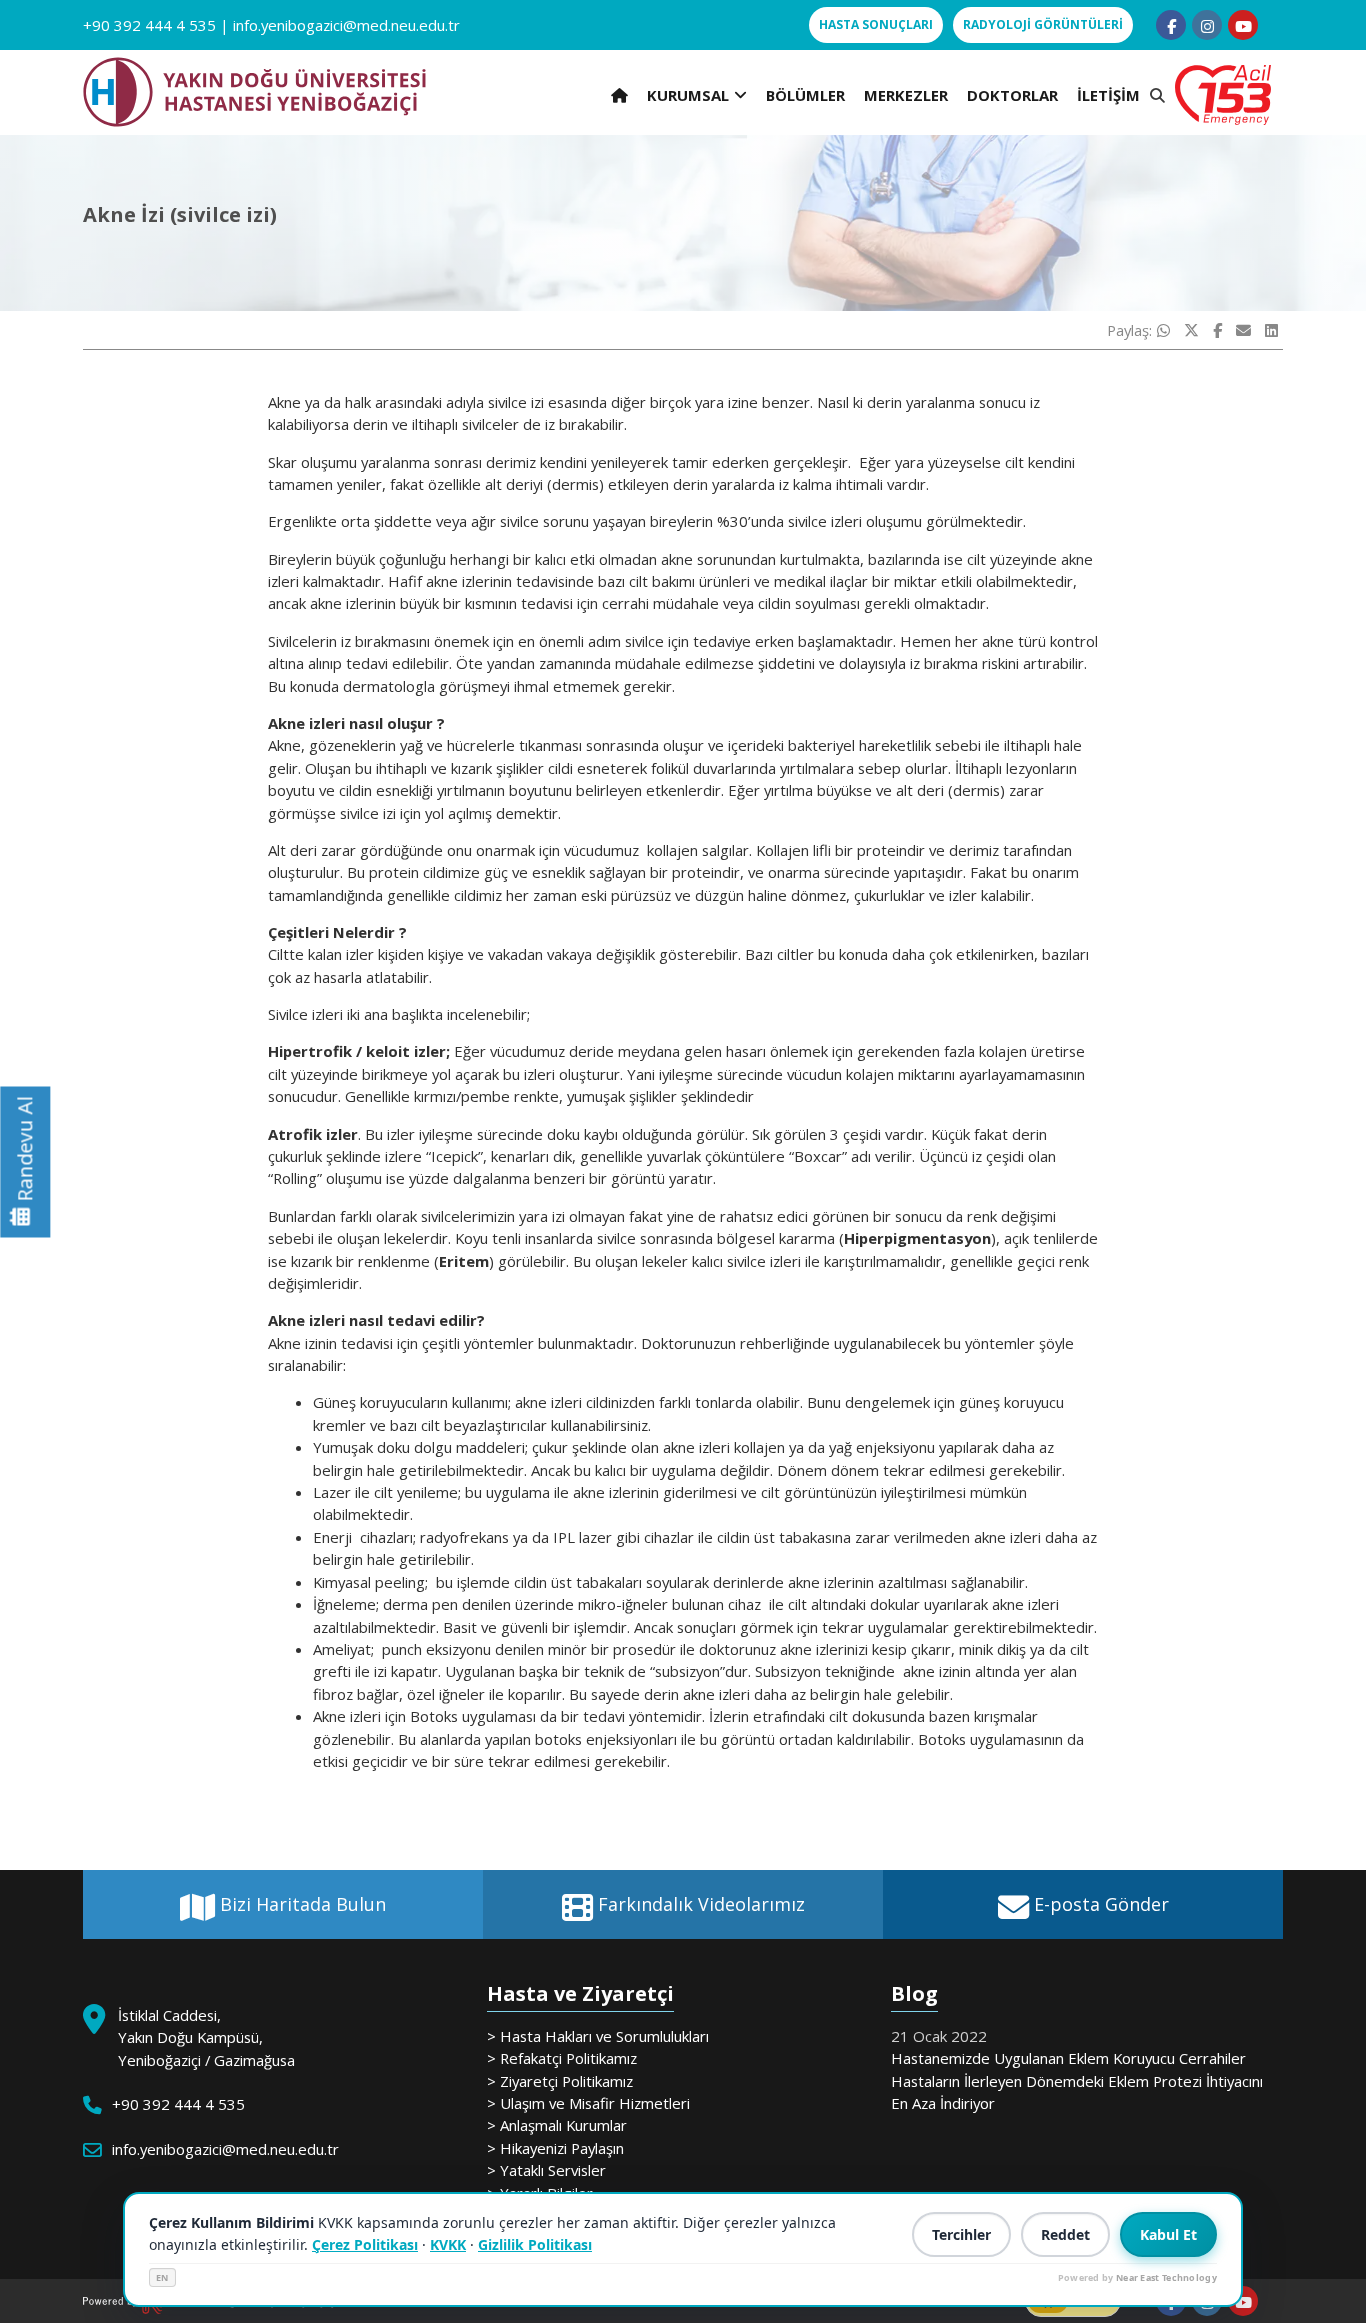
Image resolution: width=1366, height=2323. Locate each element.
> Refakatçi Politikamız (562, 2058)
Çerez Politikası (365, 2244)
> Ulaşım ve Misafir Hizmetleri (588, 2103)
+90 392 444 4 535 (149, 25)
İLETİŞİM (1108, 95)
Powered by (1137, 2277)
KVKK (448, 2244)
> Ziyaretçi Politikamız (560, 2081)
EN (162, 2277)
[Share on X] (1191, 330)
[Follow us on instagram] (1207, 25)
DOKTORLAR (1012, 95)
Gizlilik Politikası (535, 2244)
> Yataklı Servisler (546, 2170)
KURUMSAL (688, 95)
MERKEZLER (906, 95)
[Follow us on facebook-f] (1171, 25)
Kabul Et (1168, 2234)
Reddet (1065, 2234)
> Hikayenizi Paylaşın (555, 2148)
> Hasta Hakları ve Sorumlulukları (598, 2036)
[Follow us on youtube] (1243, 25)
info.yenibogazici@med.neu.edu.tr (346, 25)
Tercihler (961, 2234)
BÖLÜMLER (805, 95)
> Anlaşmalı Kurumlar (557, 2125)
